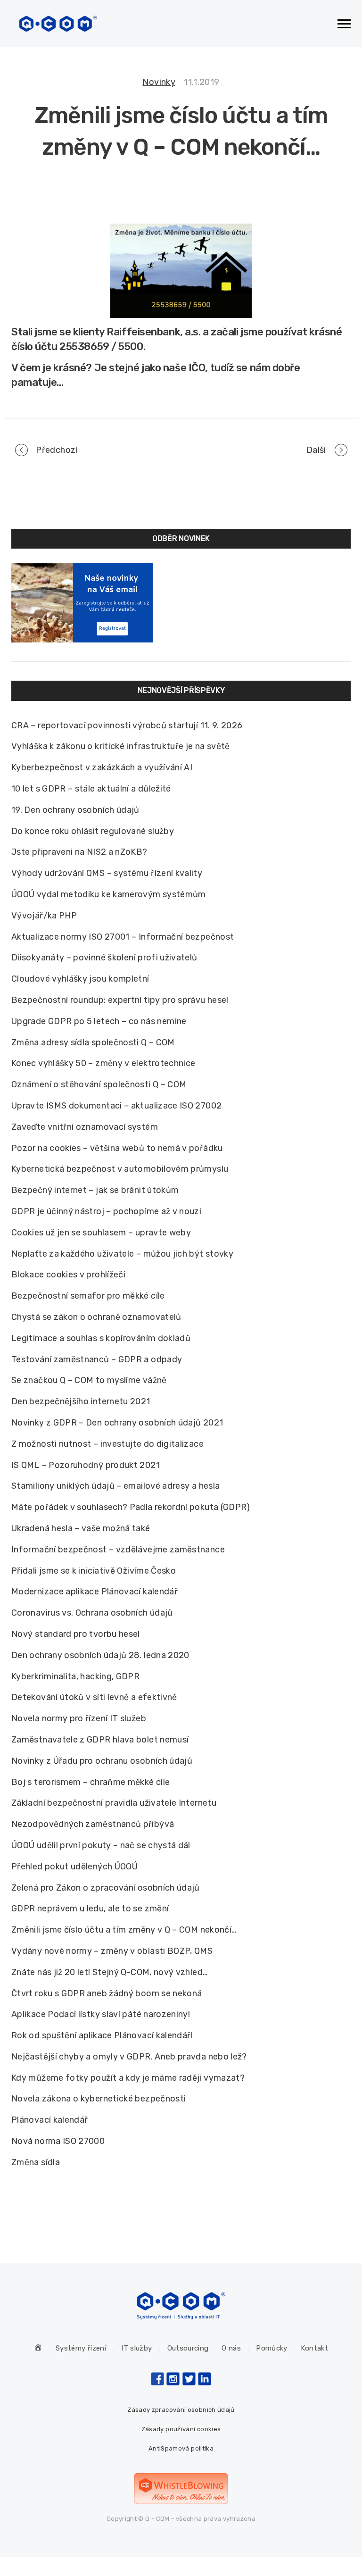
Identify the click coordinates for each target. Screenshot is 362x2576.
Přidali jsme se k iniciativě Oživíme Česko (94, 1571)
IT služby (136, 2348)
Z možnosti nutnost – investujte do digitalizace (107, 1444)
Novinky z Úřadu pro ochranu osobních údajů (102, 1761)
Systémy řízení (81, 2348)
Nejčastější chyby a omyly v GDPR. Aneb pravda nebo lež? (129, 2057)
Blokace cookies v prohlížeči (68, 1275)
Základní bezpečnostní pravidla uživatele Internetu (114, 1803)
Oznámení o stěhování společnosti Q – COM (99, 1084)
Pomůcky (272, 2348)
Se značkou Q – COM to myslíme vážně (89, 1380)
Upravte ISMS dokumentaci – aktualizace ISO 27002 (116, 1106)
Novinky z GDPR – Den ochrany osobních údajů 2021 (117, 1423)
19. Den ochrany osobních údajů (75, 810)
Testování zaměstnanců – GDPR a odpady (97, 1359)
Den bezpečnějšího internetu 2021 (81, 1401)
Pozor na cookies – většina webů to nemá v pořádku (117, 1148)
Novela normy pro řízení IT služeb (79, 1718)
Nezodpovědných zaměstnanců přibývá (93, 1824)
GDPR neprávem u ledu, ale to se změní (90, 1909)
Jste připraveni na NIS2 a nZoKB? (79, 852)
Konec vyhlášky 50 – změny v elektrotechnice (103, 1063)
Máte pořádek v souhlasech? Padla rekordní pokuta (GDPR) (131, 1507)
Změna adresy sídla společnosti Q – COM (93, 1042)
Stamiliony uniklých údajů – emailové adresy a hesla (115, 1486)
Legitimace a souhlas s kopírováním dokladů (101, 1338)
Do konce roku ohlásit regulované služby (93, 831)
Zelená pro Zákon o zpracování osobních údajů (106, 1888)
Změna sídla (36, 2162)
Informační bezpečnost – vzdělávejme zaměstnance (118, 1550)
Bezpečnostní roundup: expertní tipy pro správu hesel (120, 1000)
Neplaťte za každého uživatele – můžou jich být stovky (122, 1254)
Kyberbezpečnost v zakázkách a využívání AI (102, 767)
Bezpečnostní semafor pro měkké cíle (88, 1296)
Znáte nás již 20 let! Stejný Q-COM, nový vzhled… (109, 1972)
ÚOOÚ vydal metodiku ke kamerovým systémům (109, 894)
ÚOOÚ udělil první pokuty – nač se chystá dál (101, 1845)
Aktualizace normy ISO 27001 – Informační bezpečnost (123, 937)
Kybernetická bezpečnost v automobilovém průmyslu (120, 1169)
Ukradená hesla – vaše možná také (81, 1528)
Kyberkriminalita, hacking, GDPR (75, 1676)
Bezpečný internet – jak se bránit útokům (95, 1190)
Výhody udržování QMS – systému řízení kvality (107, 873)
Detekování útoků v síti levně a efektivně (94, 1697)
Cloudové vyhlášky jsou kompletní (80, 979)
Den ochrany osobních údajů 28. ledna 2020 (100, 1655)
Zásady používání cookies (181, 2429)
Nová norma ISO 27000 (58, 2141)
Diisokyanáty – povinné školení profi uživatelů (104, 958)
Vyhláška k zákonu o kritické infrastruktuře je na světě (121, 746)
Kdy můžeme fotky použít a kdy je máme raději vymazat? (128, 2078)
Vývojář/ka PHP (44, 916)
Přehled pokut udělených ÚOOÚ (74, 1867)
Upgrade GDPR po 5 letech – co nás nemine (99, 1021)
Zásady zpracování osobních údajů (181, 2410)
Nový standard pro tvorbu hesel (76, 1634)
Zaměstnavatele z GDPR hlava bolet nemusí (100, 1740)
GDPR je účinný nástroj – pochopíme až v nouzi (106, 1211)
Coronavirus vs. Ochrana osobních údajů (92, 1613)
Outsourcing (188, 2348)
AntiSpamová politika (181, 2448)
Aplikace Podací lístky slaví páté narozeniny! (101, 2014)
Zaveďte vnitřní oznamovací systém (85, 1127)
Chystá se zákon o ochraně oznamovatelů (96, 1317)
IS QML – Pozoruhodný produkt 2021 (86, 1465)
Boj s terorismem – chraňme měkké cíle (90, 1782)
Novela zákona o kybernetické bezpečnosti (99, 2099)
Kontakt (315, 2348)
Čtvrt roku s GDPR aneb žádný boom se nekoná (107, 1993)
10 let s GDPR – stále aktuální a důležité (91, 789)
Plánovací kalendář (49, 2120)
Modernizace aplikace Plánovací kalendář (95, 1592)
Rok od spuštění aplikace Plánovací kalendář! (102, 2035)
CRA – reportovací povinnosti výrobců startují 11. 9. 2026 (127, 725)
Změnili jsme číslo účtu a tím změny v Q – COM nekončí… (124, 1930)
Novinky (159, 82)
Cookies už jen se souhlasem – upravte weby (101, 1233)
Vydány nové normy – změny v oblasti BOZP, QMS (112, 1951)
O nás (231, 2348)
